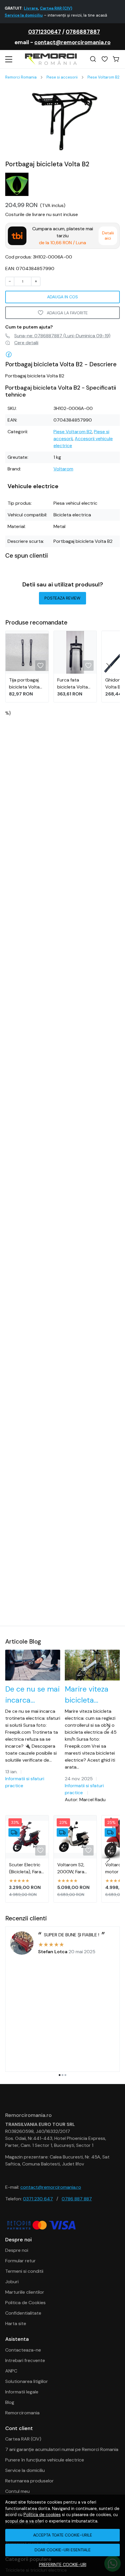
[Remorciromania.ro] (51, 59)
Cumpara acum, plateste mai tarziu (63, 236)
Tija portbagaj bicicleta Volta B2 (24, 684)
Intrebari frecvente (25, 2360)
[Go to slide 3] (65, 2075)
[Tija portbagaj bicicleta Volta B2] (27, 652)
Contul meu (17, 2491)
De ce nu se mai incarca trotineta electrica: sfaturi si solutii (32, 1695)
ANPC (11, 2371)
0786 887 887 (77, 2199)
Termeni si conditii (24, 2271)
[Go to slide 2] (63, 2075)
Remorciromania (22, 2413)
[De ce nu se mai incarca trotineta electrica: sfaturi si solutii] (33, 1665)
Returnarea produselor (30, 2481)
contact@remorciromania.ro (72, 42)
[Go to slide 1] (60, 2075)
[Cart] (116, 59)
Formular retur (20, 2261)
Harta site (16, 2323)
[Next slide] (108, 667)
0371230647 (45, 32)
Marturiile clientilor (25, 2292)
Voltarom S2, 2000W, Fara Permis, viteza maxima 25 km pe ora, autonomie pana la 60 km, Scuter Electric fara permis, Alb (75, 1868)
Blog (10, 2402)
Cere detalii (26, 343)
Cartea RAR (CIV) (23, 2439)
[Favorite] (105, 59)
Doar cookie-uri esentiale (63, 2550)
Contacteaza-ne (23, 2350)
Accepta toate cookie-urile (63, 2535)
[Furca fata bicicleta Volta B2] (75, 652)
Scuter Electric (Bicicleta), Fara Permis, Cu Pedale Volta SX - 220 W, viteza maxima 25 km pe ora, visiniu (26, 1868)
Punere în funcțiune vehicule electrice (45, 2460)
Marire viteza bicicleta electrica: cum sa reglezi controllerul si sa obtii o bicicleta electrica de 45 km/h (91, 1695)
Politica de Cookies (25, 2303)
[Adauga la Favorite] (40, 666)
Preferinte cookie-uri (63, 2565)
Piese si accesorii (62, 77)
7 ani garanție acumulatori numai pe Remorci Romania (62, 2449)
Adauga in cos (63, 297)
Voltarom (63, 469)
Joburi (12, 2282)
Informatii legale (22, 2392)
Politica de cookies (42, 2515)
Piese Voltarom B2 (103, 77)
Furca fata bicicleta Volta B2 (73, 684)
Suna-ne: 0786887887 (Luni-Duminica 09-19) (62, 336)
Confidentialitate (23, 2313)
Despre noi (17, 2250)
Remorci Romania (21, 77)
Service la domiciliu (25, 2470)
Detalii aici (108, 236)
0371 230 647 (38, 2199)
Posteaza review (63, 598)
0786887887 (83, 32)
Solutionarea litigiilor (27, 2381)
